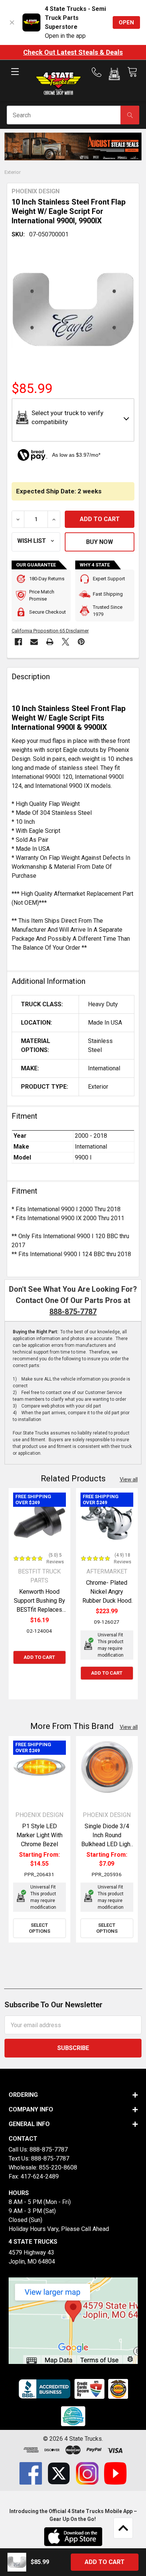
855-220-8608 (58, 2167)
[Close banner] (12, 22)
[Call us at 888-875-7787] (99, 72)
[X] (66, 642)
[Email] (34, 642)
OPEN (126, 22)
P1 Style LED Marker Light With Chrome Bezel (39, 1835)
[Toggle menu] (15, 78)
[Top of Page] (123, 2528)
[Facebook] (18, 642)
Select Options (39, 1928)
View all (129, 1479)
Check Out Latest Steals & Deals (73, 52)
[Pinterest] (81, 642)
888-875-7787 (73, 1312)
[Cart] (132, 72)
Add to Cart (39, 1657)
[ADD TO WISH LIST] (36, 542)
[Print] (50, 642)
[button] (114, 75)
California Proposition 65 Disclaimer (50, 631)
